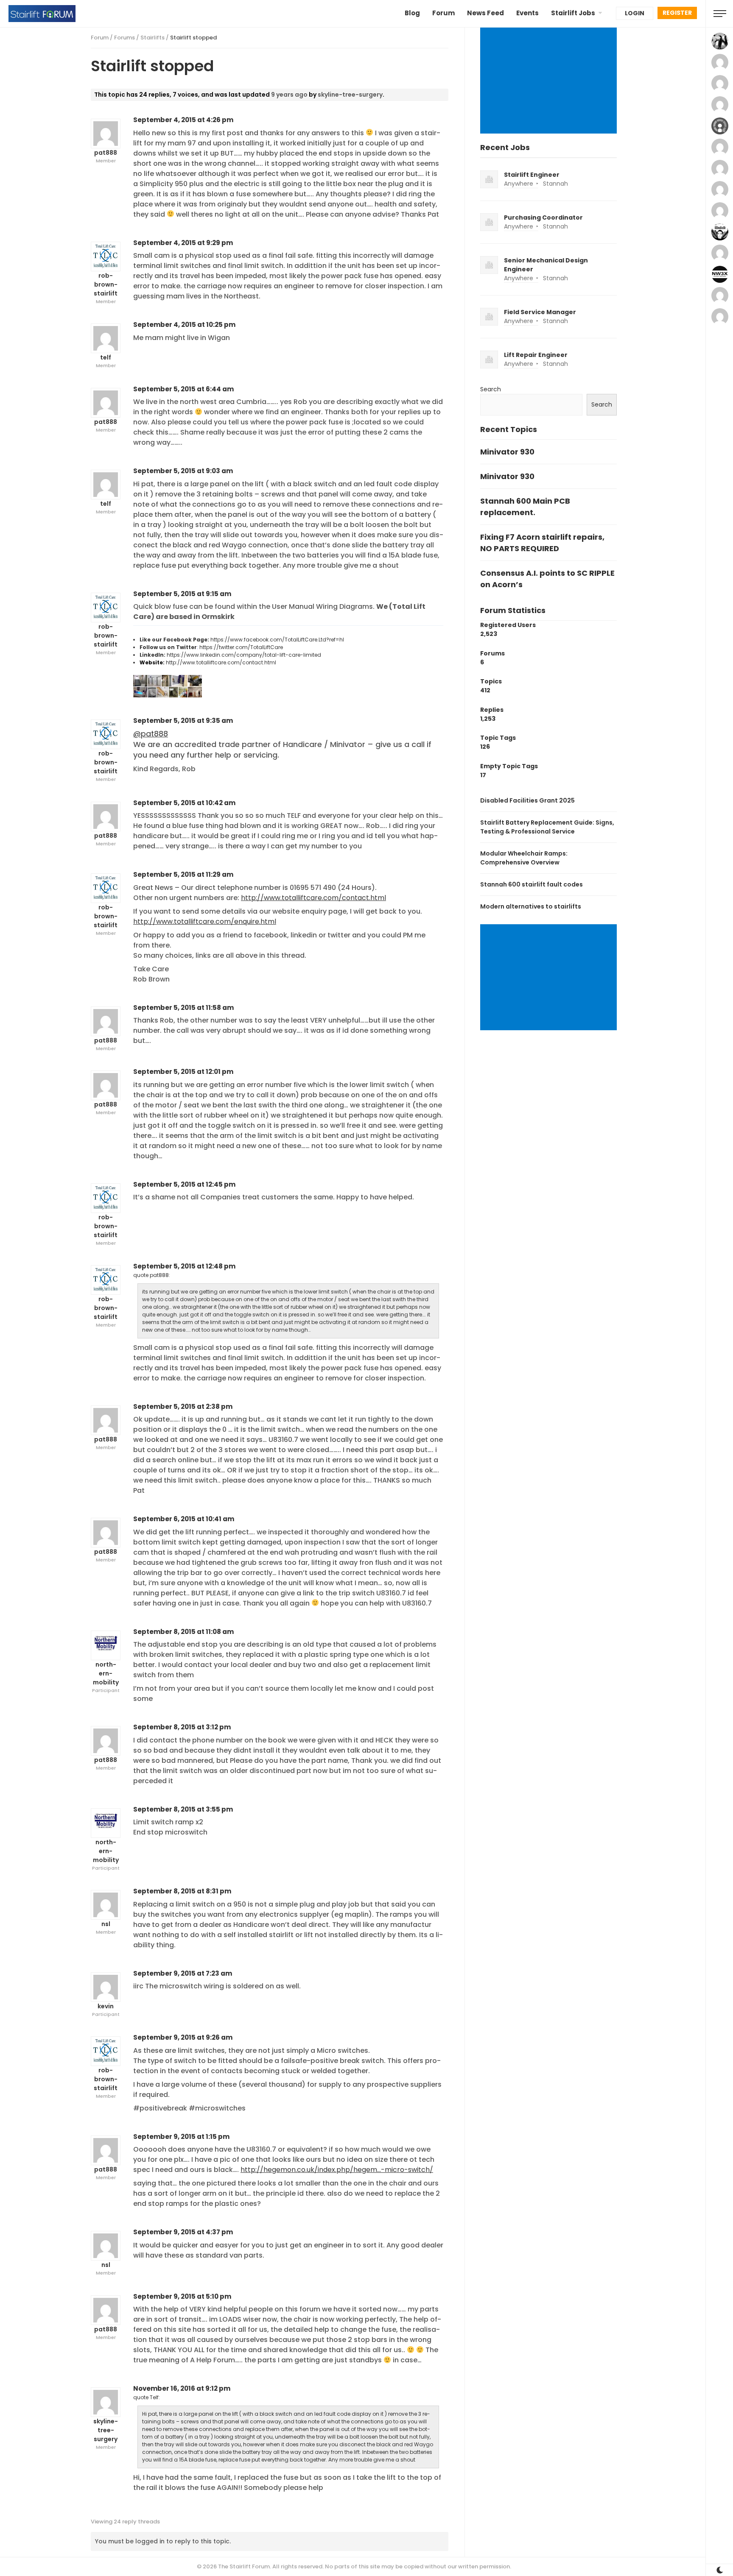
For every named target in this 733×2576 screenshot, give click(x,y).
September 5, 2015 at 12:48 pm (184, 1266)
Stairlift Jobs (573, 13)
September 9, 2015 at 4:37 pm (183, 2232)
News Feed (485, 13)
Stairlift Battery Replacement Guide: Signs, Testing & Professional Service (547, 827)
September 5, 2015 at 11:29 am (183, 874)
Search (491, 389)
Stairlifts (152, 38)
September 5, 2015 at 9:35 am (183, 721)
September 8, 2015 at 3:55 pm (183, 1809)
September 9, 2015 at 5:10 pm (182, 2296)
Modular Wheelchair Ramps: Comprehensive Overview (524, 858)
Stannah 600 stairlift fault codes (532, 884)
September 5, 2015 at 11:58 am (183, 1008)
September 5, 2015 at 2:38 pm (183, 1406)
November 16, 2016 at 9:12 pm (182, 2388)
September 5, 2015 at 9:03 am (183, 471)
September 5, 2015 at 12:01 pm (183, 1072)
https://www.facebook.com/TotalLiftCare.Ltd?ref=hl (277, 640)
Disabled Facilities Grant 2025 (527, 800)
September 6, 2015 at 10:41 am (184, 1519)
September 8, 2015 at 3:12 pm (182, 1727)
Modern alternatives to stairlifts (531, 906)
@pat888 (151, 734)
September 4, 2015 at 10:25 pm (184, 325)
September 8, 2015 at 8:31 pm (182, 1891)
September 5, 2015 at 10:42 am (184, 803)
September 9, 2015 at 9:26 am (183, 2037)
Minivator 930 (507, 452)
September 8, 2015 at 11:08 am (183, 1632)
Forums (124, 38)
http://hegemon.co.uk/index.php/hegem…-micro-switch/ (337, 2170)
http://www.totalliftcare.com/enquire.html (205, 921)
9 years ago (289, 95)
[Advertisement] (550, 81)
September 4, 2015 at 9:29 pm (183, 243)
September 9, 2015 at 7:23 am (183, 1973)
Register (677, 13)
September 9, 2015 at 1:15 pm (181, 2137)
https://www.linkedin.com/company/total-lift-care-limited (244, 655)
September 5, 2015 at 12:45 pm (184, 1184)
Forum (443, 13)
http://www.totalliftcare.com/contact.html (221, 662)
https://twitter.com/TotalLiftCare (241, 647)
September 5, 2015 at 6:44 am (183, 389)
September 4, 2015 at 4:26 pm (183, 120)
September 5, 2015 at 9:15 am (182, 594)
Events (527, 13)
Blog (412, 13)
